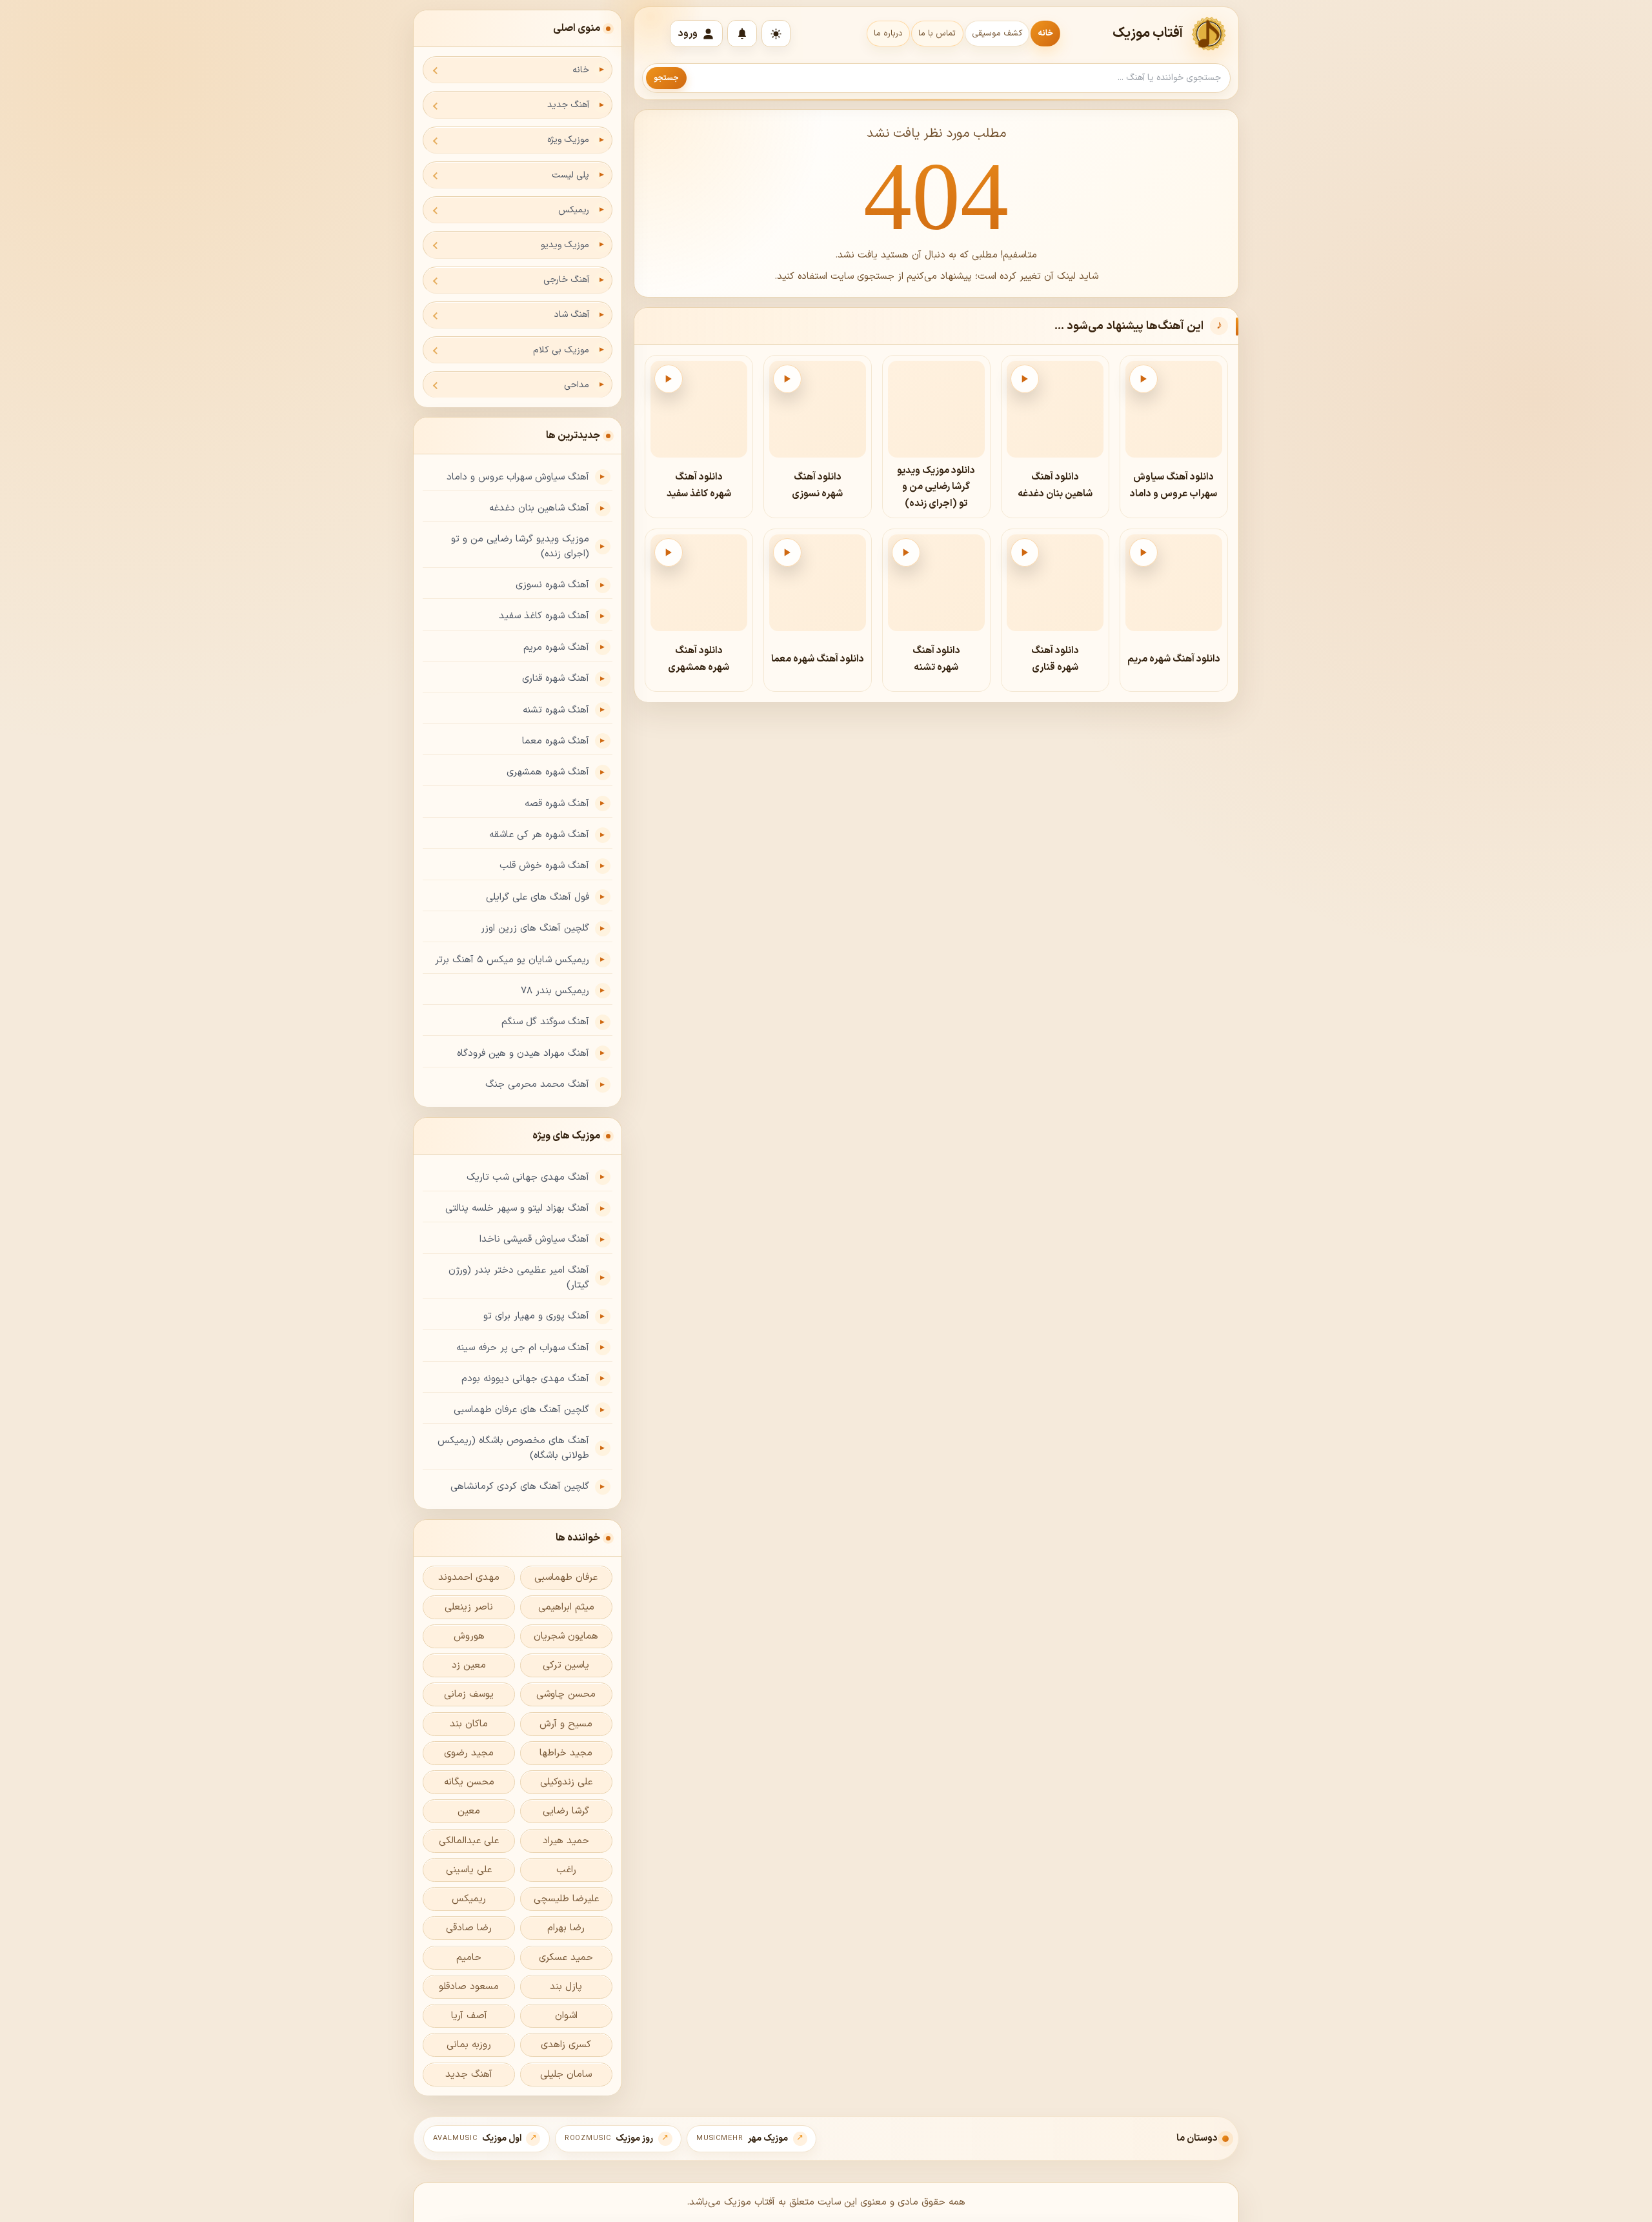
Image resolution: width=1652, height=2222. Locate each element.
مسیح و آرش (566, 1724)
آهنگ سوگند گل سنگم (545, 1022)
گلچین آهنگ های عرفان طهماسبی (521, 1410)
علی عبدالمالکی (469, 1841)
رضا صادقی (469, 1928)
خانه (1045, 34)
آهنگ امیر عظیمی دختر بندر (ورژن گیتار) (519, 1278)
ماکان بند (469, 1724)
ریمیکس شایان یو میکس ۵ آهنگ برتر (512, 960)
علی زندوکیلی (566, 1782)
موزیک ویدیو (565, 245)
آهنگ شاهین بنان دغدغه (539, 508)
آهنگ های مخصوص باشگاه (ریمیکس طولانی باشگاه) (513, 1448)
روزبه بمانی (469, 2045)
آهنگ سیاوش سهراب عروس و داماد (518, 477)
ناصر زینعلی (469, 1607)
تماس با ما (937, 34)
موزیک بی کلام (561, 350)
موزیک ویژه (568, 140)
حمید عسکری (566, 1958)
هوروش (469, 1636)
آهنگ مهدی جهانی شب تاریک (528, 1177)
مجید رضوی (469, 1753)
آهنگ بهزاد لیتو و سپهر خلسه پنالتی (517, 1208)
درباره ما (888, 34)
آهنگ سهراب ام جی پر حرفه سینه (523, 1348)
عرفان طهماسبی (566, 1578)
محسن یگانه (469, 1782)
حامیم (469, 1958)
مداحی (577, 385)
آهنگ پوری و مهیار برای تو (536, 1316)
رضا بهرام (566, 1928)
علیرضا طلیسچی (566, 1899)
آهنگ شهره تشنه (556, 710)
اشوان (566, 2016)
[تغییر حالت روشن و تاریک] (776, 34)
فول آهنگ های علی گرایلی (538, 897)
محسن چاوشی (566, 1694)
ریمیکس (574, 210)
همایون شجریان (566, 1636)
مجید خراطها (566, 1753)
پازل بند (566, 1987)
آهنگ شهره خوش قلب (544, 866)
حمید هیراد (566, 1841)
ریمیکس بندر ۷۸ (555, 991)
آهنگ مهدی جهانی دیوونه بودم (525, 1379)
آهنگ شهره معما (556, 741)
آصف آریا (469, 2016)
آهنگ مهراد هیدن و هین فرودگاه (523, 1054)
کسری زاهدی (566, 2045)
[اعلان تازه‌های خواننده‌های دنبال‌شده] (742, 34)
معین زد (469, 1665)
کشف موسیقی (997, 34)
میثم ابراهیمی (566, 1607)
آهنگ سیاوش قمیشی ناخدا (534, 1239)
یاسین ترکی (566, 1665)
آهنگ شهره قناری (556, 679)
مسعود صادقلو (469, 1987)
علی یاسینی (469, 1870)
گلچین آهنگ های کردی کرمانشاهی (520, 1487)
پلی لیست (570, 175)
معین (469, 1811)
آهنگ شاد (571, 315)
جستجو (666, 78)
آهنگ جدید (568, 105)
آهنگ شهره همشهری (548, 772)
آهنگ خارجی (566, 280)
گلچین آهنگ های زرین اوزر (535, 928)
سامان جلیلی (566, 2075)
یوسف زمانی (469, 1694)
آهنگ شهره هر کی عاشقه (539, 835)
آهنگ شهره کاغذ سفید (544, 616)
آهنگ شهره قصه (557, 804)
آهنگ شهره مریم (556, 648)
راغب (566, 1870)
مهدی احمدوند (469, 1578)
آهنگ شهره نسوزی (552, 585)
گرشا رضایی (566, 1811)
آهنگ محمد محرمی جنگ (537, 1085)
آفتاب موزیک (1148, 34)
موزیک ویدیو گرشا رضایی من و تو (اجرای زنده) (520, 547)
